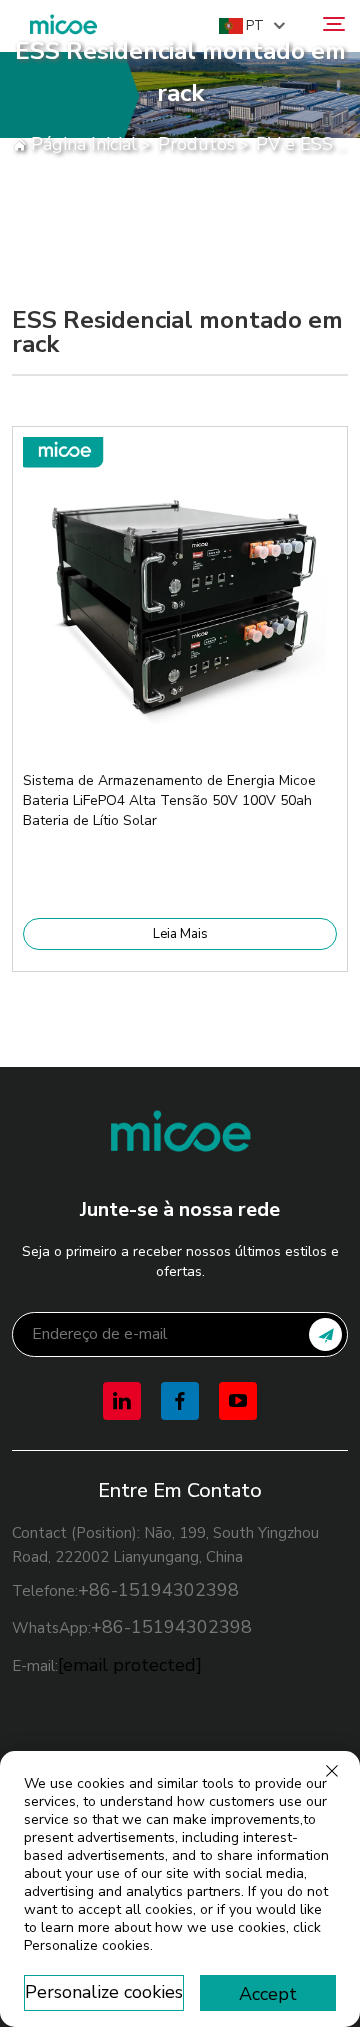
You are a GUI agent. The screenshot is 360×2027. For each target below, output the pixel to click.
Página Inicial (84, 144)
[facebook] (180, 1401)
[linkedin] (122, 1401)
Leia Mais (180, 934)
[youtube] (238, 1401)
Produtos (196, 144)
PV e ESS (294, 144)
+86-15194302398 (158, 1590)
